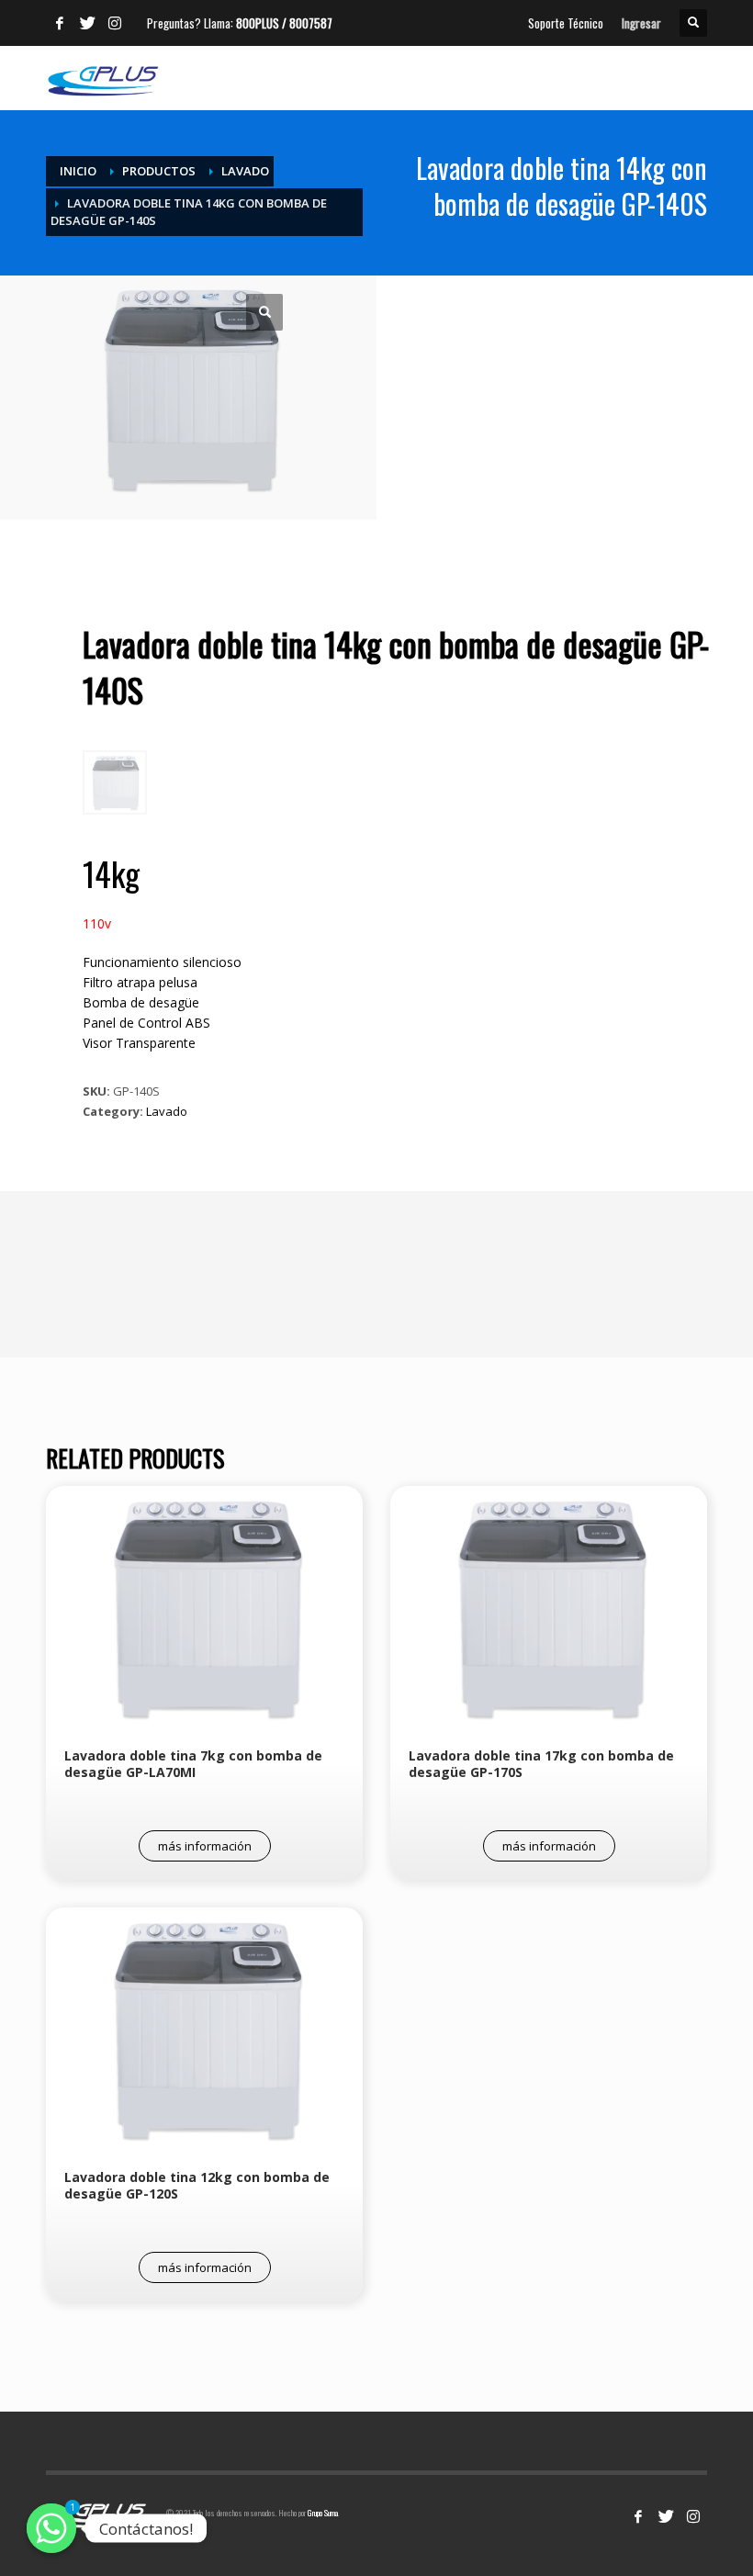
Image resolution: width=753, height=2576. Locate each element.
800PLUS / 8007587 (284, 23)
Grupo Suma (323, 2513)
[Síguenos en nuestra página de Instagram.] (693, 2516)
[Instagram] (115, 23)
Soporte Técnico (566, 23)
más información (205, 1846)
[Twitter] (87, 23)
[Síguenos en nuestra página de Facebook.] (638, 2516)
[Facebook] (60, 23)
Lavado (167, 1111)
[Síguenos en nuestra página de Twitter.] (666, 2516)
